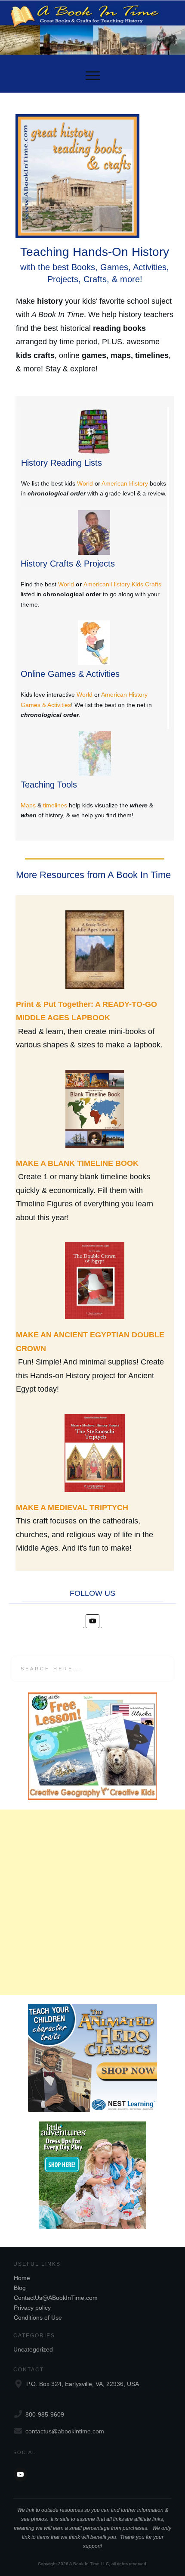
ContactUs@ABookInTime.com (56, 2298)
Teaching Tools (49, 785)
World (85, 483)
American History (125, 483)
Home (22, 2278)
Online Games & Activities (70, 674)
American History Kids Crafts (122, 584)
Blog (20, 2288)
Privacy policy (32, 2308)
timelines (55, 805)
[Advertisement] (92, 1902)
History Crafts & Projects (68, 564)
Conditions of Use (38, 2317)
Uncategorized (33, 2349)
